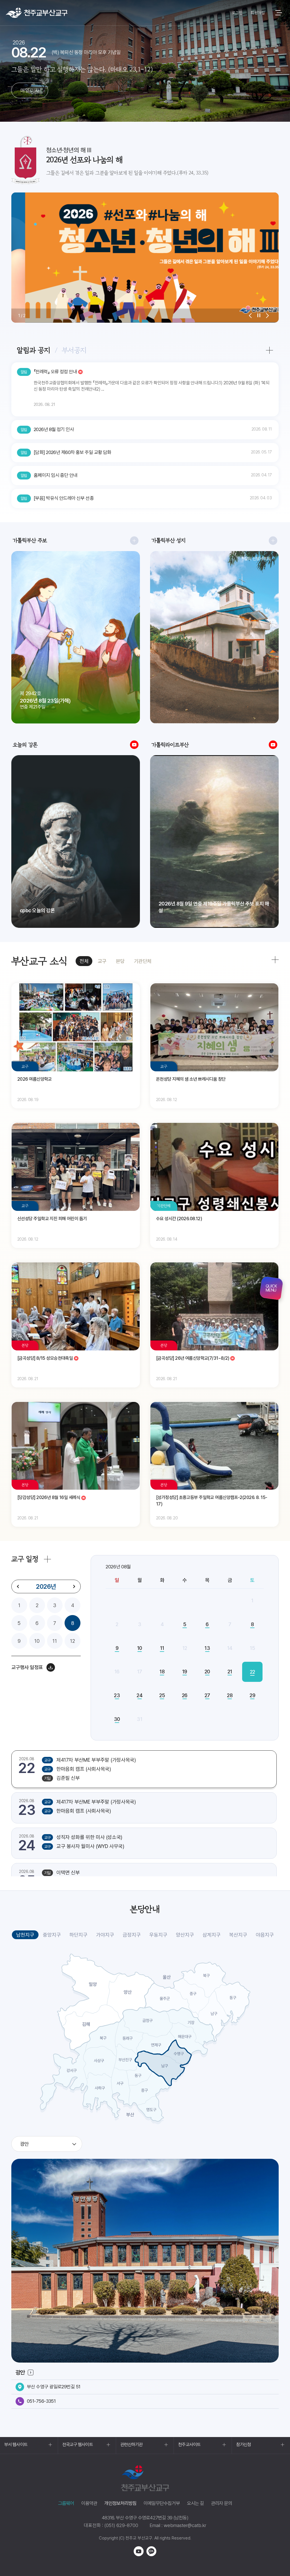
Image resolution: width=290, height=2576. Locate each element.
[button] (250, 316)
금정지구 (132, 1935)
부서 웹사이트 (16, 2445)
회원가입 (258, 13)
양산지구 (185, 1935)
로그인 (237, 13)
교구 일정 (25, 1559)
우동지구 (158, 1935)
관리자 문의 (221, 2503)
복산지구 (238, 1935)
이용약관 (89, 2503)
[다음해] (74, 1586)
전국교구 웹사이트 (78, 2445)
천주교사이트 (189, 2445)
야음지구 (265, 1935)
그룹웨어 (66, 2503)
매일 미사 (30, 90)
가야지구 (105, 1935)
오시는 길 (195, 2503)
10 (37, 1641)
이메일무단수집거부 (162, 2503)
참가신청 (244, 2445)
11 (55, 1641)
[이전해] (18, 1586)
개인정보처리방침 (120, 2503)
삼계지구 (212, 1935)
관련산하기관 (132, 2445)
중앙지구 (52, 1935)
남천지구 (25, 1935)
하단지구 (78, 1935)
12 (72, 1641)
